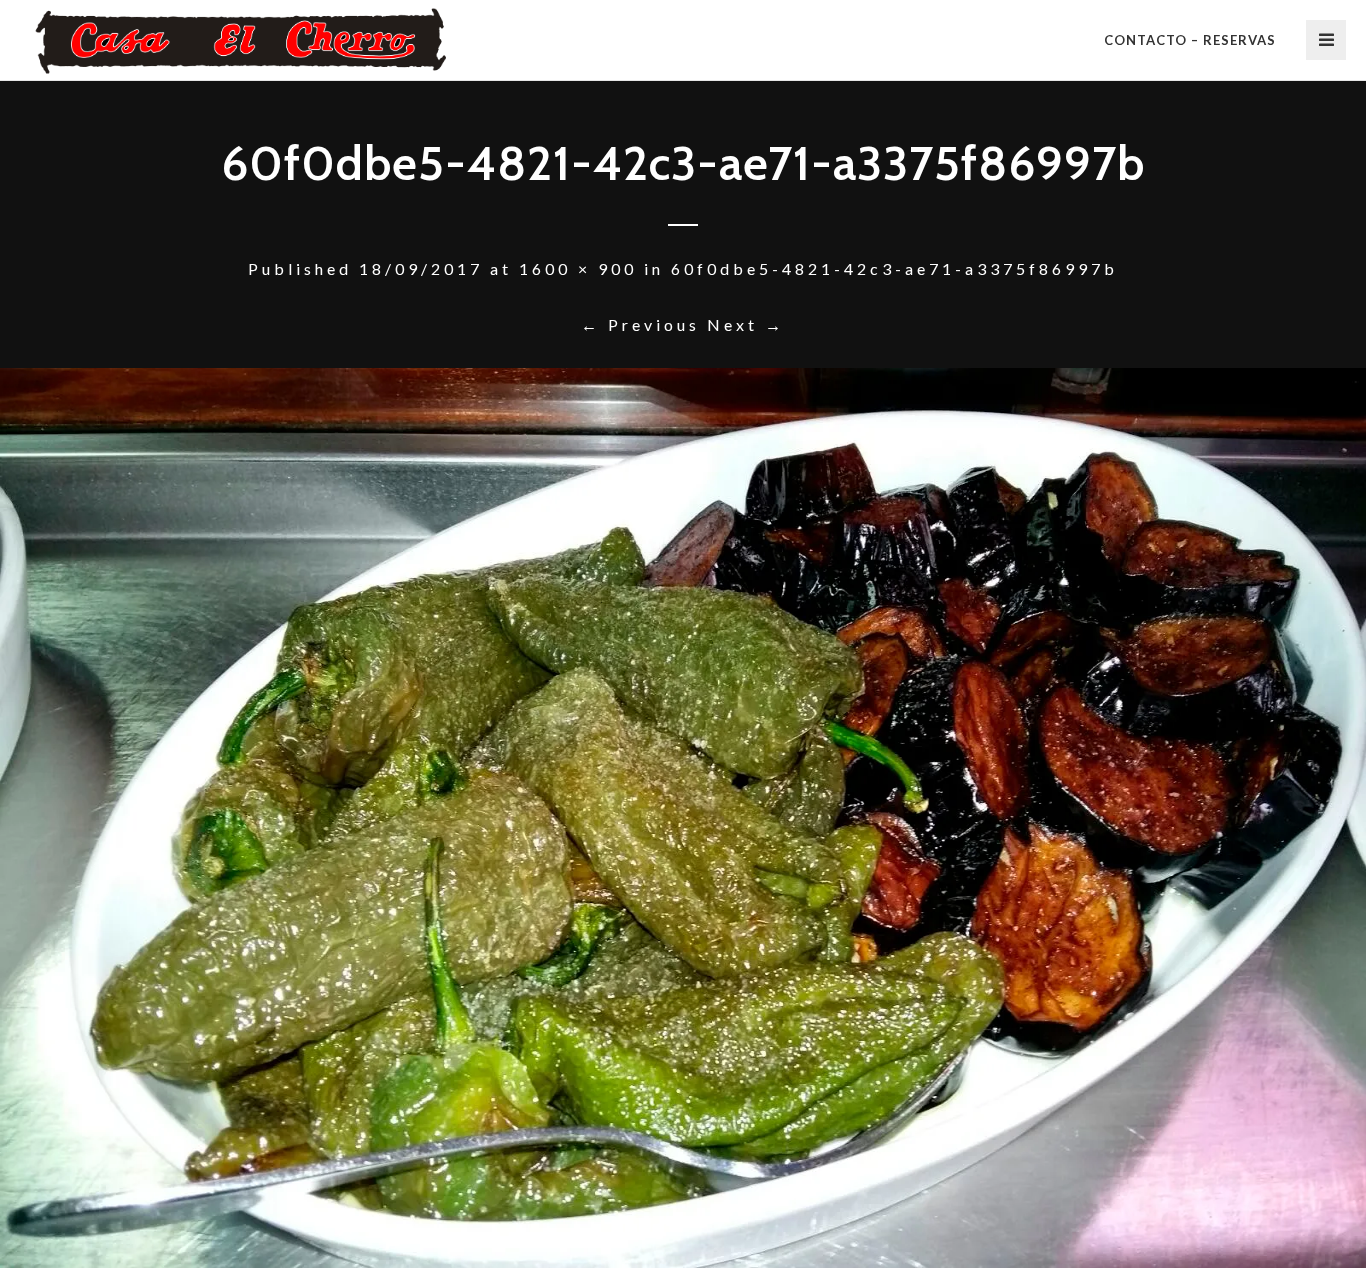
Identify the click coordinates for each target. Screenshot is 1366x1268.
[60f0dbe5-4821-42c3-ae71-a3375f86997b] (683, 818)
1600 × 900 (578, 268)
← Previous (640, 324)
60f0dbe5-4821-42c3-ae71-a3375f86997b (894, 268)
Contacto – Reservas (1190, 40)
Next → (746, 324)
